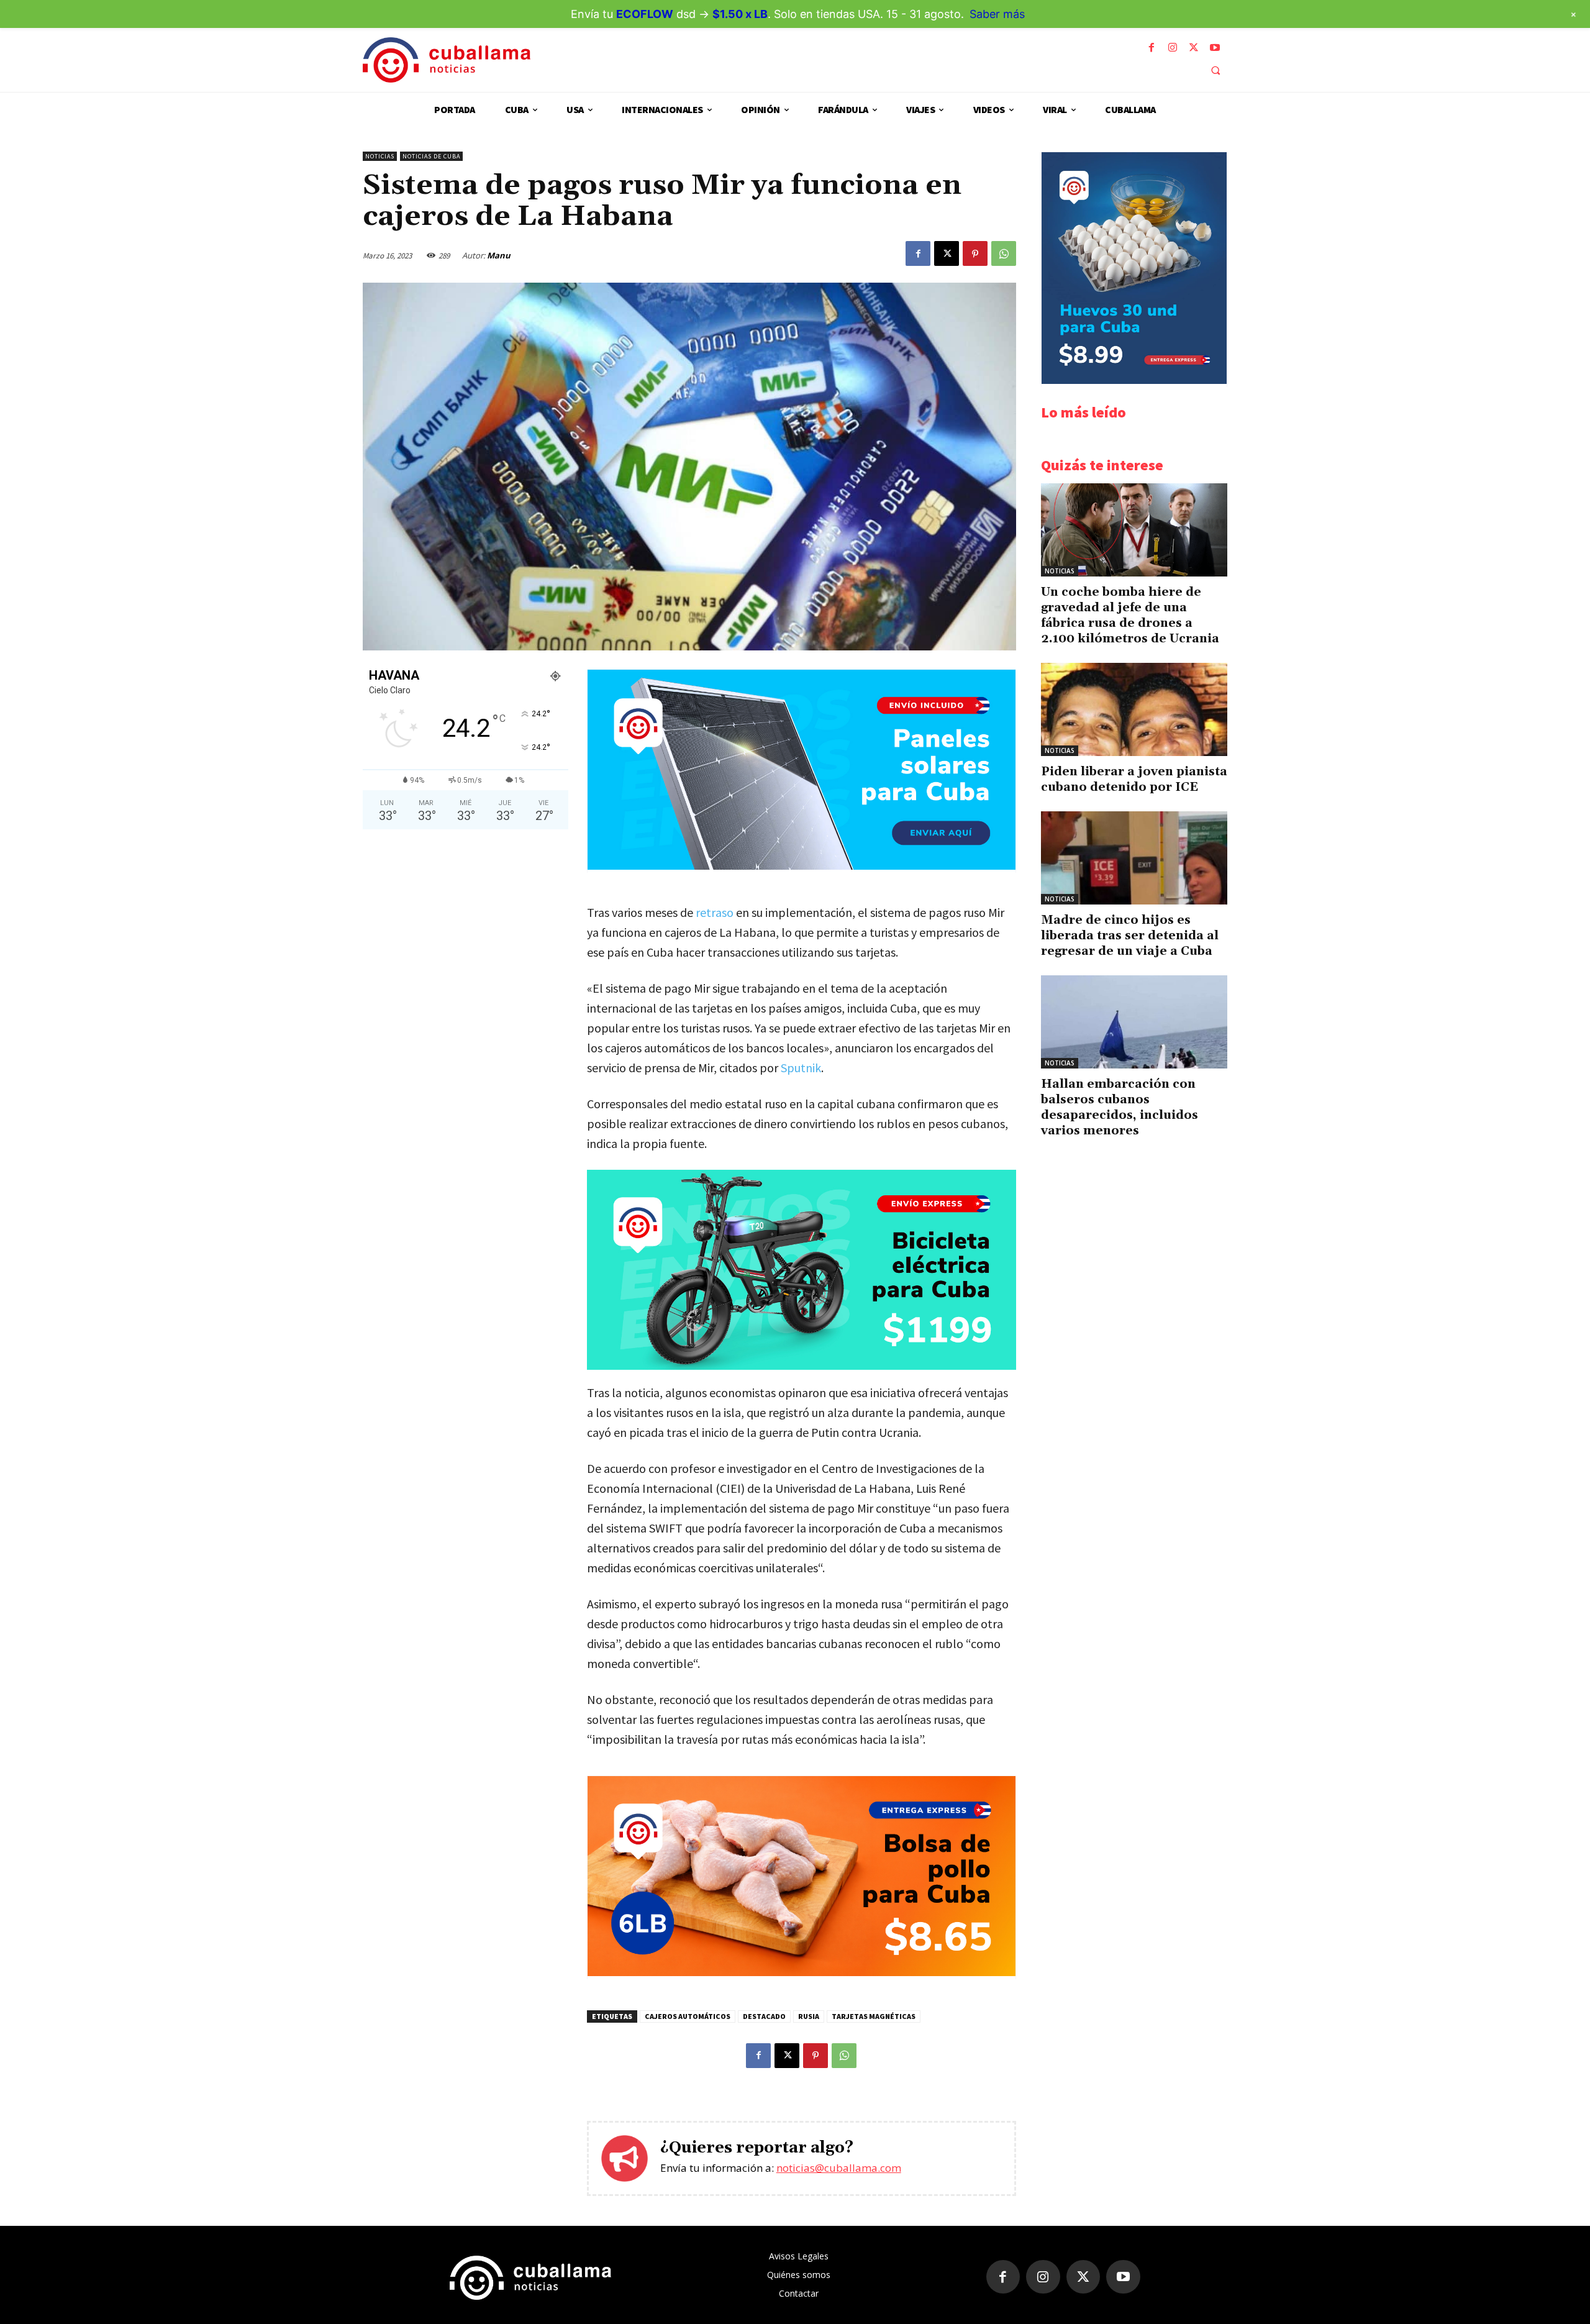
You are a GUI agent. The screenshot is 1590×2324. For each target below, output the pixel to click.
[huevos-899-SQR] (1134, 380)
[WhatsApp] (1004, 253)
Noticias (380, 156)
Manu (499, 255)
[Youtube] (1215, 48)
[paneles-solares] (802, 866)
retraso (715, 912)
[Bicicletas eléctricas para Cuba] (802, 1270)
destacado (764, 2016)
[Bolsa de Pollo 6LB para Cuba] (802, 1973)
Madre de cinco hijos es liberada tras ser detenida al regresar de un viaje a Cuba (1130, 936)
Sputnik (801, 1068)
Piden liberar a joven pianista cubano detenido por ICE (1134, 779)
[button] (1215, 70)
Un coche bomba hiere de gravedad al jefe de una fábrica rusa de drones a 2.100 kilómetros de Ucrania (1130, 615)
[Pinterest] (975, 253)
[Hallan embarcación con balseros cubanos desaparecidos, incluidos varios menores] (1134, 1022)
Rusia (809, 2016)
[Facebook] (1152, 48)
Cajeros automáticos (688, 2016)
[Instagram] (1173, 48)
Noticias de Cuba (431, 156)
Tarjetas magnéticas (874, 2016)
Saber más (997, 14)
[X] (1194, 48)
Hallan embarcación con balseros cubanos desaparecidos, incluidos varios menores (1120, 1107)
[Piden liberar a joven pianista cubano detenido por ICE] (1134, 709)
